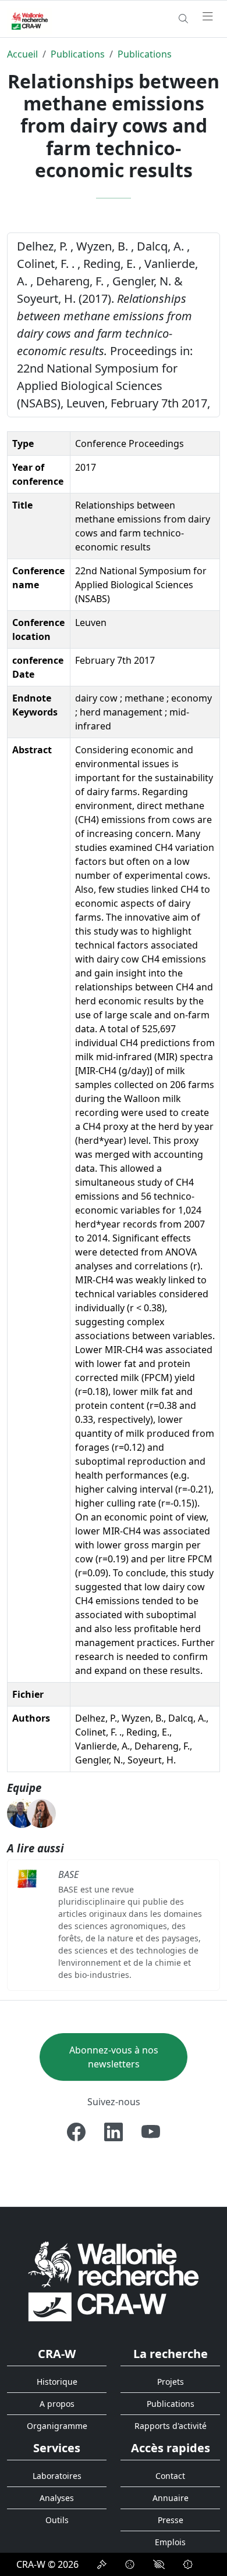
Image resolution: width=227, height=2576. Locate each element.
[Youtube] (151, 2132)
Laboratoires (57, 2476)
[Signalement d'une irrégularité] (188, 2564)
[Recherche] (183, 19)
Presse (171, 2520)
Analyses (57, 2498)
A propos (57, 2404)
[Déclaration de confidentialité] (102, 2564)
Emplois (170, 2542)
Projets (171, 2382)
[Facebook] (76, 2132)
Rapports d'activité (171, 2426)
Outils (57, 2520)
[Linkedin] (114, 2132)
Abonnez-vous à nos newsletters (114, 2057)
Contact (170, 2476)
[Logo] (114, 2280)
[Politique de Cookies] (130, 2564)
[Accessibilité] (159, 2564)
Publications (78, 54)
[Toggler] (208, 17)
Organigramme (57, 2426)
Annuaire (171, 2498)
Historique (57, 2382)
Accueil (22, 54)
